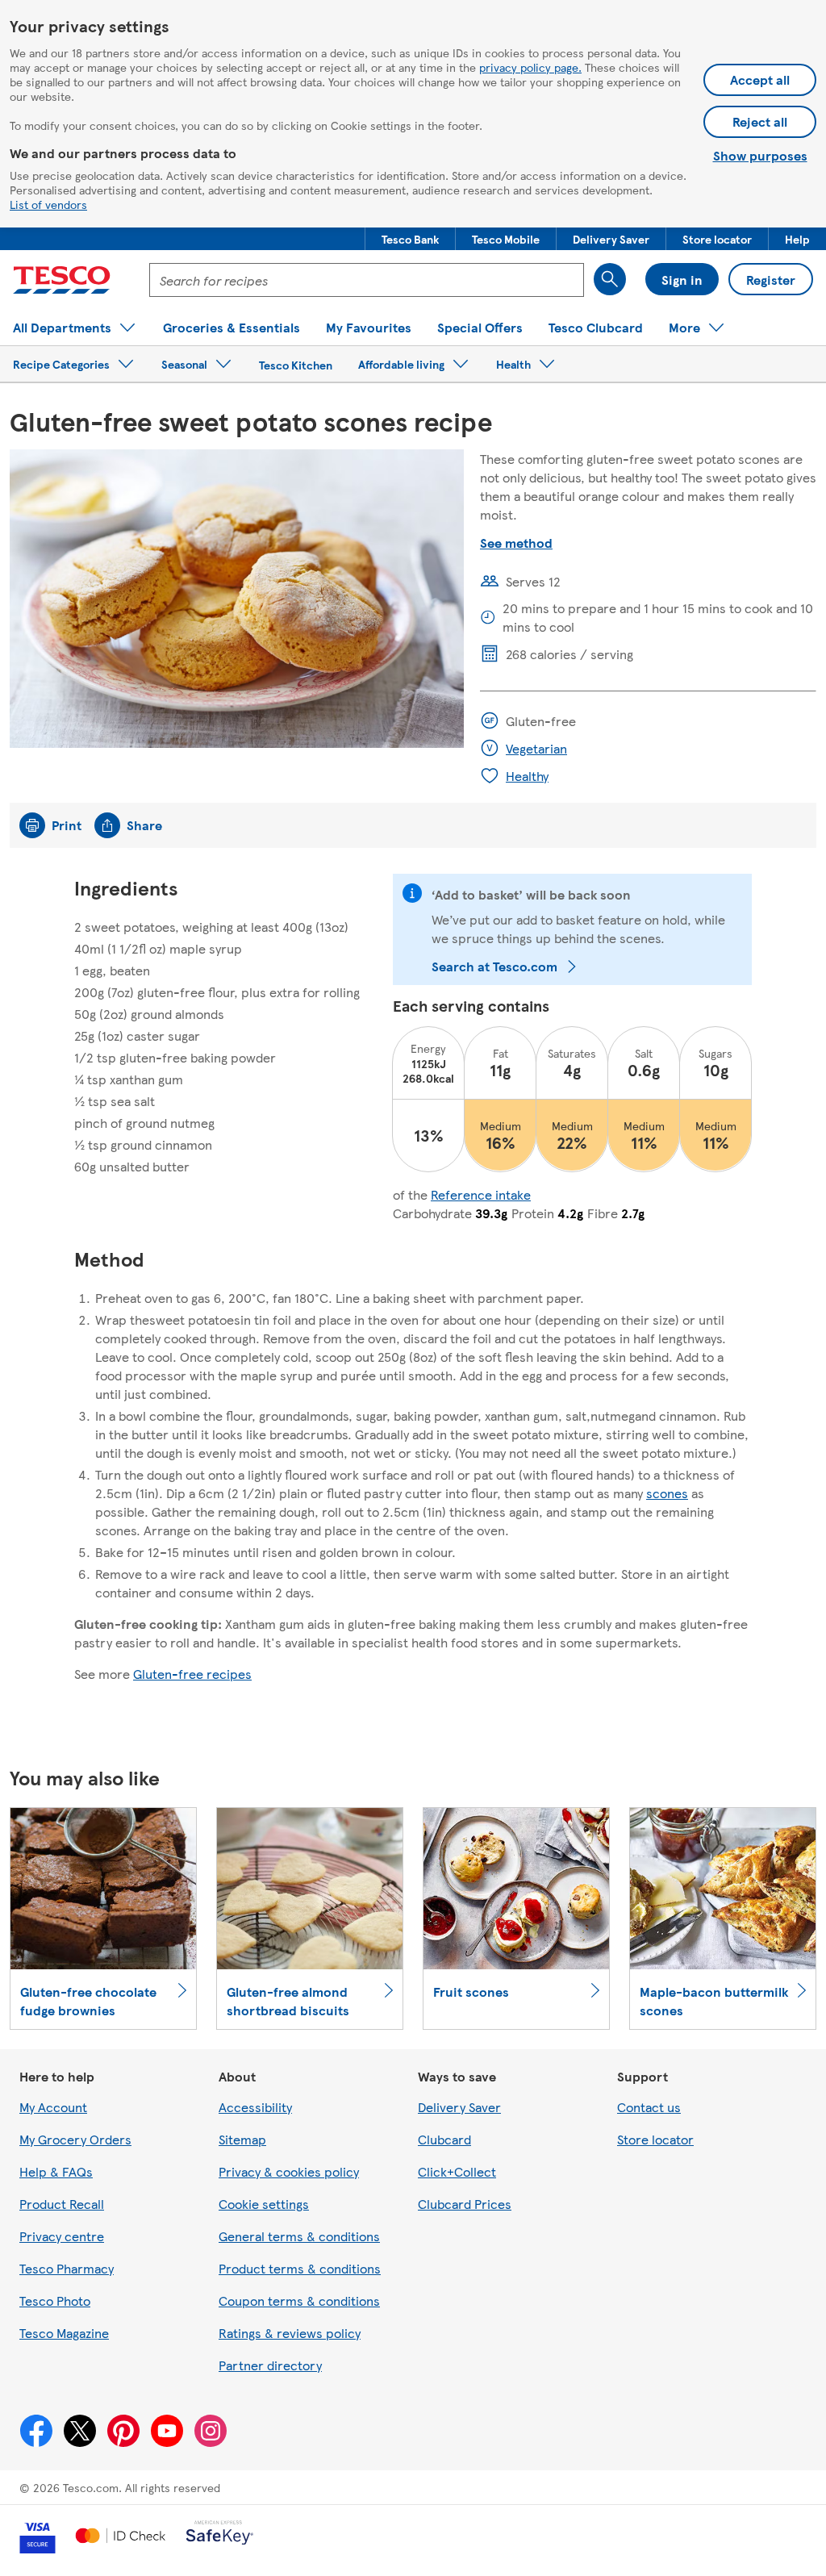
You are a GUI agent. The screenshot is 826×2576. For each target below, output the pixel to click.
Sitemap (242, 2139)
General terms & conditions (299, 2236)
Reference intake (481, 1194)
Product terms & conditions (300, 2268)
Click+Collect (457, 2171)
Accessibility (255, 2107)
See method (516, 543)
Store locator (655, 2139)
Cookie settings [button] (264, 2204)
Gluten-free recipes (192, 1674)
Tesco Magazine (64, 2333)
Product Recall (62, 2204)
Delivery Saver (459, 2107)
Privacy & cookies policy (289, 2171)
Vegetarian (536, 748)
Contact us (649, 2107)
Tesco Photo (55, 2300)
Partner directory (270, 2365)
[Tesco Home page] (62, 280)
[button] (410, 239)
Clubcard (444, 2139)
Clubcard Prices (465, 2204)
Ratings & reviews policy (290, 2333)
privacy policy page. (530, 67)
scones (667, 1493)
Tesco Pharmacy (67, 2268)
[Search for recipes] (610, 279)
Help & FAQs (56, 2171)
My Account (53, 2107)
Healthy (527, 776)
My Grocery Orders (75, 2139)
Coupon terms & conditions (299, 2300)
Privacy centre (62, 2236)
